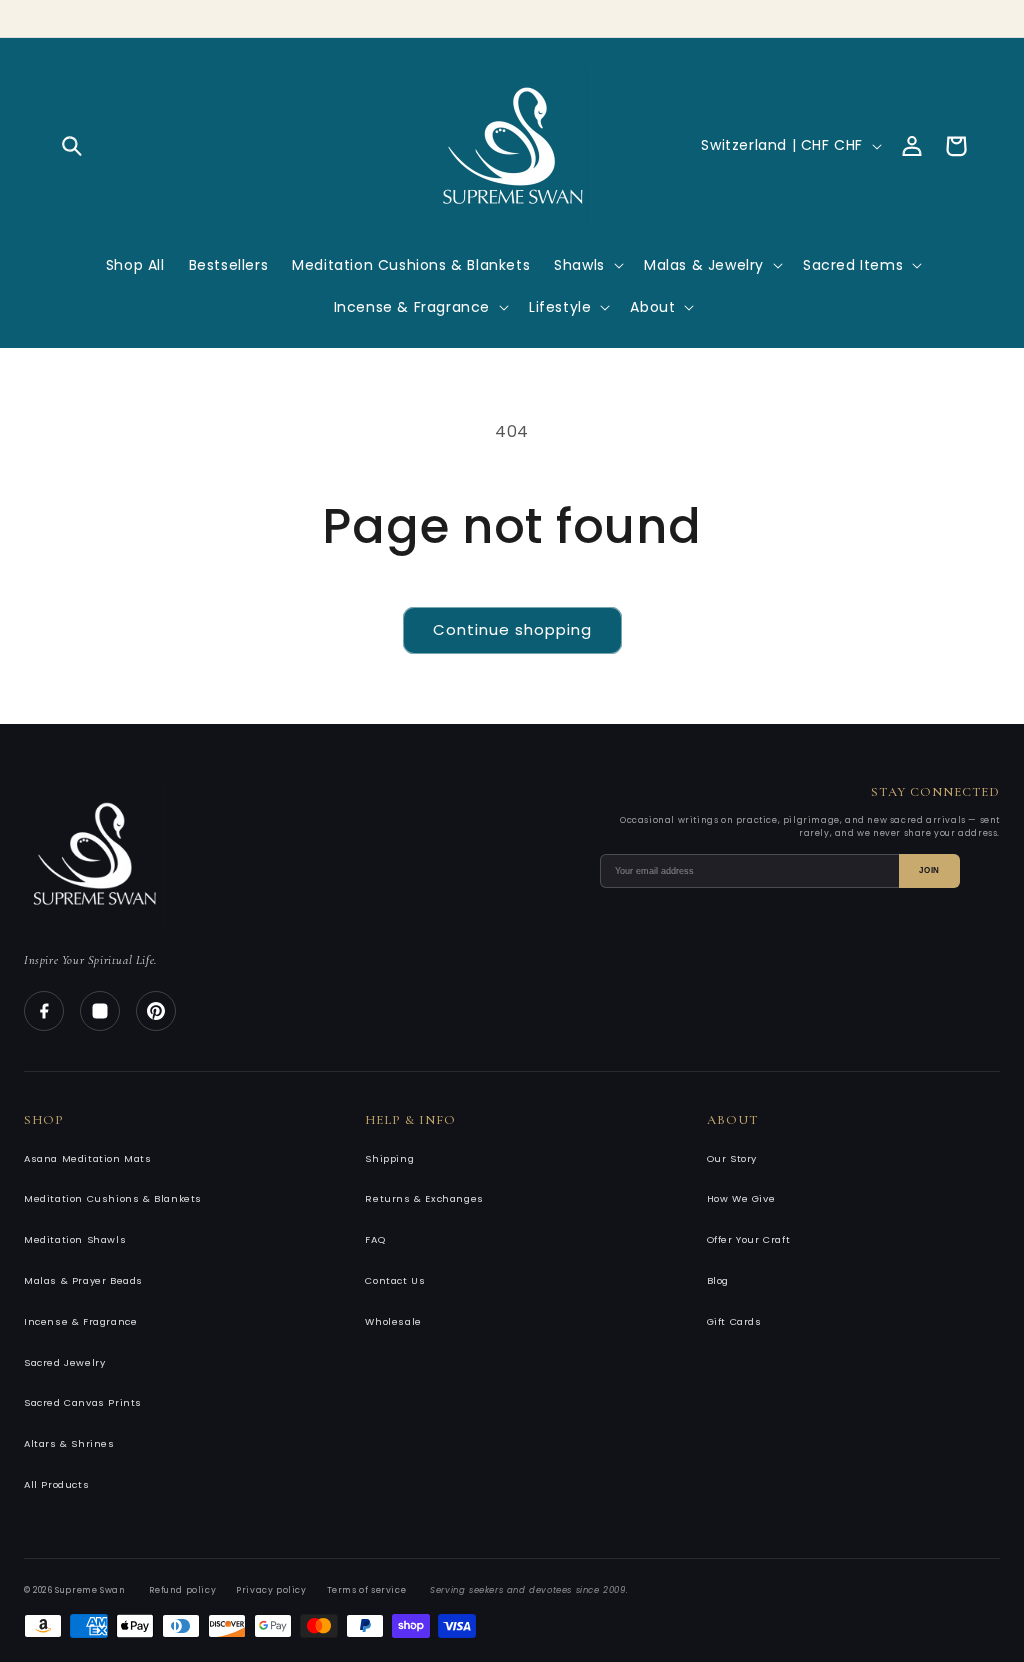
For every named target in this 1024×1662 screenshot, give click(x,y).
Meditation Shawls (75, 1239)
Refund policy (182, 1590)
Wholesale (393, 1321)
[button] (72, 146)
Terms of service (367, 1590)
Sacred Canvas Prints (83, 1402)
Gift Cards (734, 1321)
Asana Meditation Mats (88, 1158)
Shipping (389, 1158)
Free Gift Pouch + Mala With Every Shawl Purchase (512, 15)
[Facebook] (44, 1011)
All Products (56, 1484)
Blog (718, 1280)
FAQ (375, 1239)
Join (929, 870)
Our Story (732, 1158)
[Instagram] (100, 1011)
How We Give (741, 1198)
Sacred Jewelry (64, 1362)
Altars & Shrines (69, 1443)
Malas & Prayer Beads (83, 1280)
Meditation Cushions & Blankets (113, 1198)
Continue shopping (512, 629)
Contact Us (395, 1280)
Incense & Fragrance (80, 1321)
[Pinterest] (156, 1011)
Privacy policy (271, 1590)
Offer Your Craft (749, 1239)
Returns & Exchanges (424, 1198)
